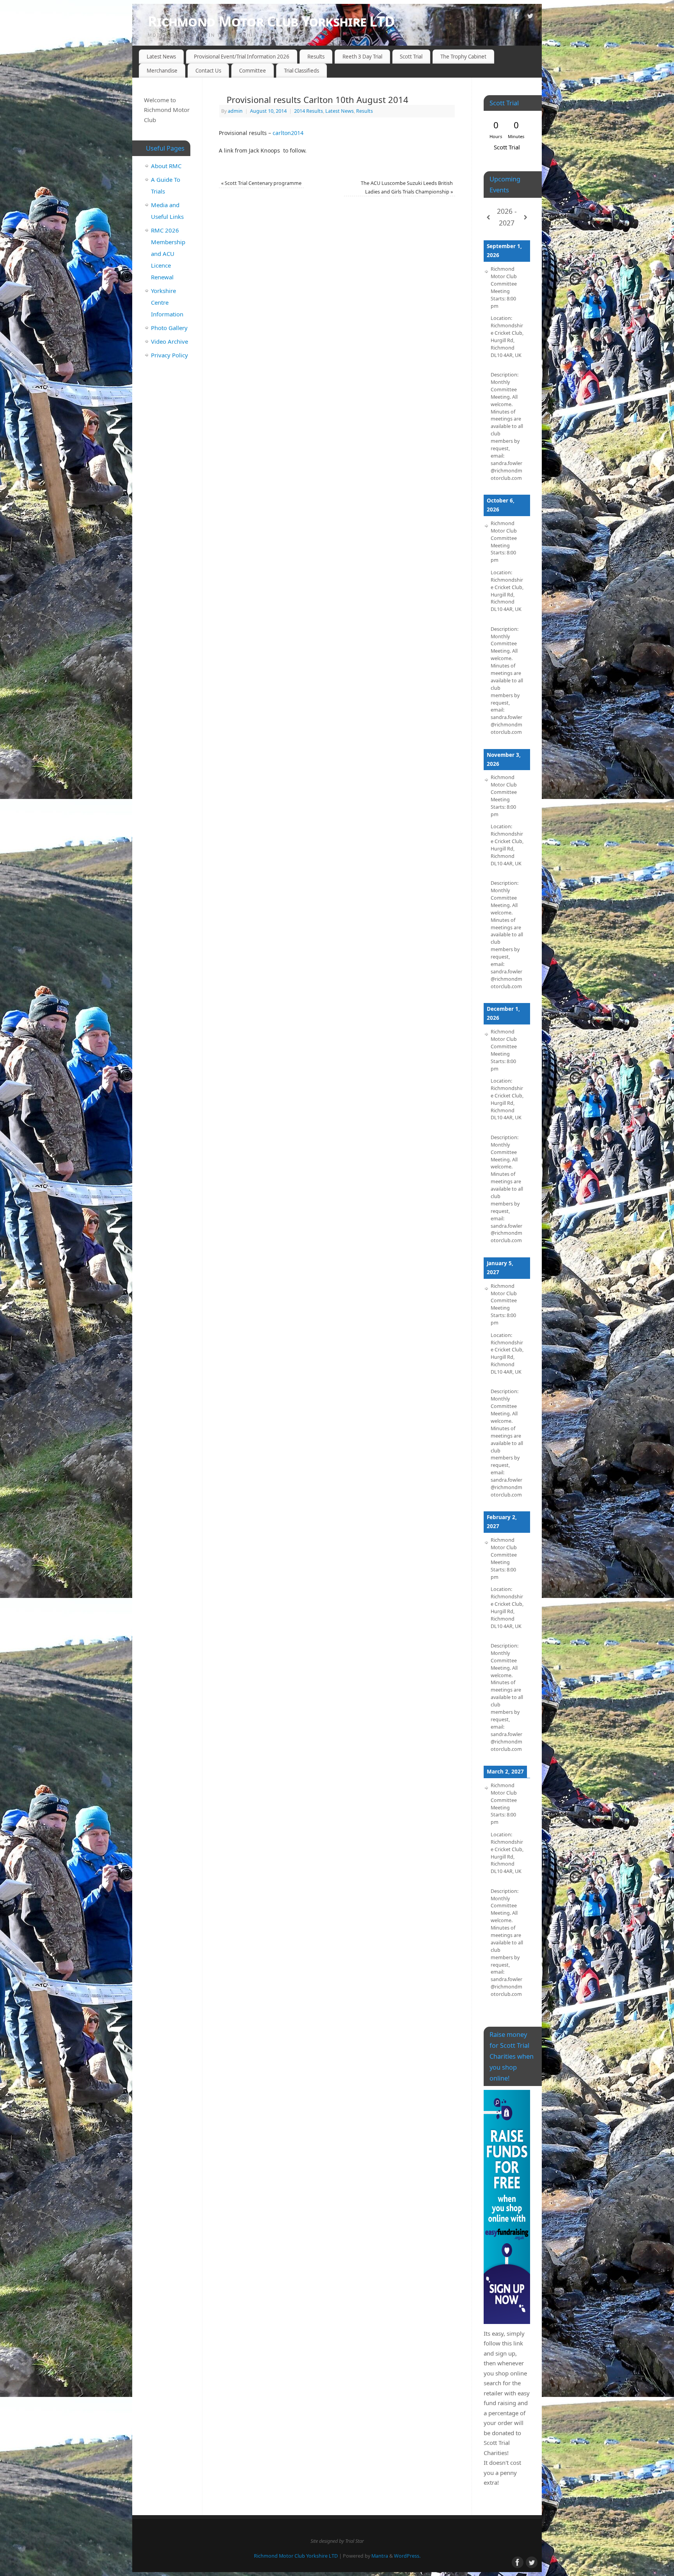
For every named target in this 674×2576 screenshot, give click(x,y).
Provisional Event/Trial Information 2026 (242, 57)
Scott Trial (411, 57)
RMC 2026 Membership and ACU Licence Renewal (168, 254)
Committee (253, 71)
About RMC (166, 166)
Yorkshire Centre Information (167, 302)
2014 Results (309, 111)
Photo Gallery (169, 328)
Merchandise (162, 71)
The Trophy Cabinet (463, 57)
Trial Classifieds (302, 71)
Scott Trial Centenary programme (261, 183)
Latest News (161, 57)
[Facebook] (516, 17)
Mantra (380, 2556)
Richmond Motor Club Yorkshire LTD (271, 21)
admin (235, 111)
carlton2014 (288, 133)
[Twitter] (530, 17)
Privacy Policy (169, 355)
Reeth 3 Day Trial (362, 57)
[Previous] (488, 217)
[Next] (525, 217)
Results (316, 57)
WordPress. (407, 2556)
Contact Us (208, 71)
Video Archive (169, 341)
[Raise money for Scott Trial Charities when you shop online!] (507, 2207)
